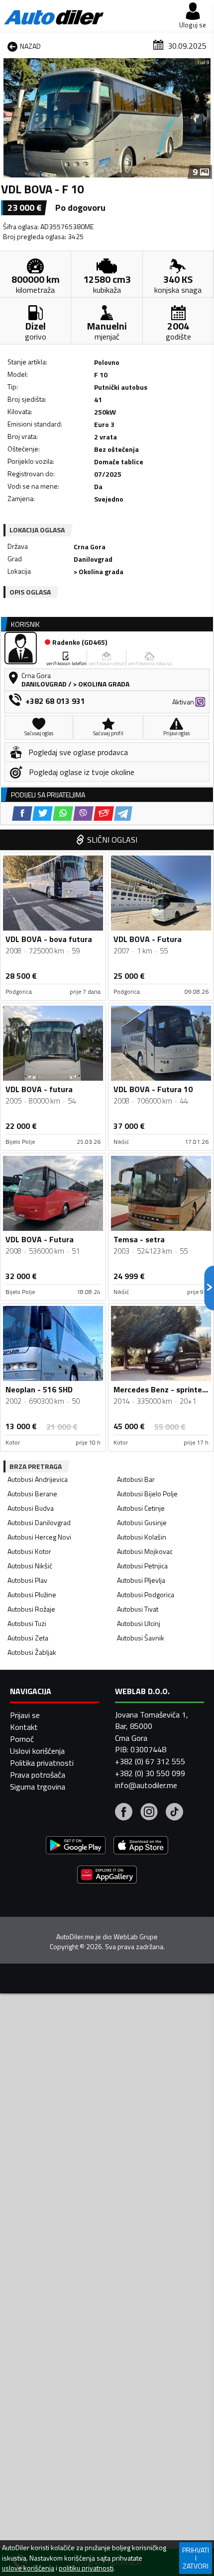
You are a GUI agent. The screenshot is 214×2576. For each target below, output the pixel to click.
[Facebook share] (22, 814)
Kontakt (24, 1727)
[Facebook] (124, 1813)
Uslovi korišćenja (37, 1751)
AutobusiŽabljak (32, 1652)
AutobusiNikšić (30, 1566)
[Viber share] (83, 814)
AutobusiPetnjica (142, 1566)
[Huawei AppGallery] (107, 1876)
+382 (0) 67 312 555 (150, 1761)
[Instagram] (149, 1813)
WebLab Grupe (136, 1937)
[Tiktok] (174, 1813)
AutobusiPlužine (32, 1594)
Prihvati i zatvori (196, 2558)
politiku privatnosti (86, 2568)
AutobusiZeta (28, 1638)
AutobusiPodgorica (146, 1594)
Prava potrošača (38, 1775)
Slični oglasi (112, 840)
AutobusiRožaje (31, 1609)
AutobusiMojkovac (145, 1551)
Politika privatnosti (42, 1763)
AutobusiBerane (32, 1494)
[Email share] (104, 814)
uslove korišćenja (28, 2568)
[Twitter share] (43, 814)
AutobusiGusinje (142, 1522)
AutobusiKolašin (142, 1537)
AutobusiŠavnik (141, 1638)
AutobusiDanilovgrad (39, 1522)
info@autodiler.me (146, 1785)
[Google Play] (76, 1846)
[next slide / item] (205, 118)
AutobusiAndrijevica (38, 1479)
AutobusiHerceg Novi (39, 1537)
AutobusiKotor (29, 1551)
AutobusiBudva (31, 1508)
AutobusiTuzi (27, 1623)
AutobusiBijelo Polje (147, 1494)
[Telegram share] (123, 814)
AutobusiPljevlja (141, 1580)
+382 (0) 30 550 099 (150, 1773)
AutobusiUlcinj (139, 1623)
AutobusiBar (136, 1479)
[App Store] (141, 1846)
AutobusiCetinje (141, 1508)
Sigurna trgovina (38, 1787)
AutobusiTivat (138, 1609)
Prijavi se (25, 1715)
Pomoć (22, 1739)
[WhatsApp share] (63, 814)
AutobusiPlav (27, 1580)
